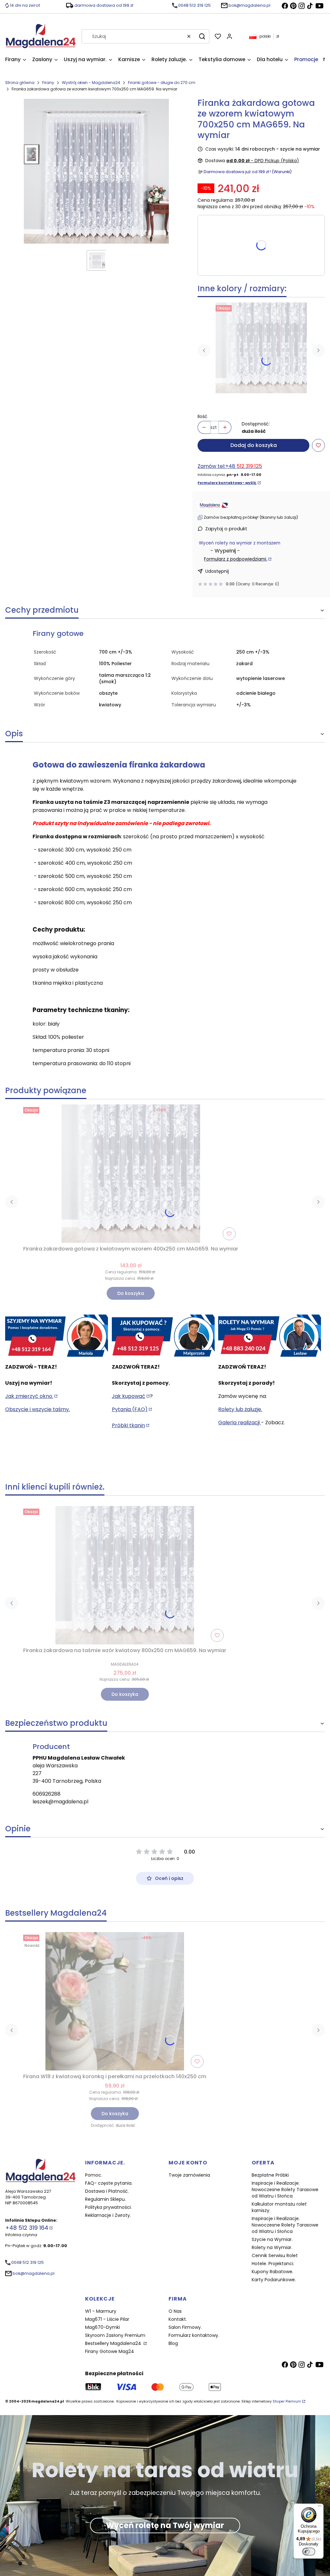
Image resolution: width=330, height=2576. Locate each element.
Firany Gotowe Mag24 (110, 2351)
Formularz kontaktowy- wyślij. (227, 483)
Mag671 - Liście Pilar (107, 2319)
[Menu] (320, 2507)
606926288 (47, 1794)
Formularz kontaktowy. (194, 2335)
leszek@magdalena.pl (60, 1802)
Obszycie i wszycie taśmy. (38, 1409)
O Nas (175, 2311)
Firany (48, 83)
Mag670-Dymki (102, 2327)
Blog (173, 2343)
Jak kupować (129, 1396)
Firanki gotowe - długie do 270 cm (162, 83)
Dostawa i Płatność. (107, 2191)
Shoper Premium (287, 2401)
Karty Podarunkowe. (274, 2280)
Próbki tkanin (128, 1425)
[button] (202, 36)
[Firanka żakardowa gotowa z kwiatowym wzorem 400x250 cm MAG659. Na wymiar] (261, 348)
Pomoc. (94, 2175)
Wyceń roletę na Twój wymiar (165, 2525)
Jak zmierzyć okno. (29, 1396)
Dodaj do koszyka (254, 445)
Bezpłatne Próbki (270, 2175)
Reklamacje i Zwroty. (108, 2215)
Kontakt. (178, 2319)
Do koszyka (131, 1293)
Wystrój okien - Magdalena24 (91, 83)
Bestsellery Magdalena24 (114, 2343)
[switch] (309, 2552)
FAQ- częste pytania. (109, 2183)
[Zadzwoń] (270, 1336)
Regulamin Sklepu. (105, 2199)
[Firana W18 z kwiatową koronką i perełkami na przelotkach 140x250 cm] (115, 2001)
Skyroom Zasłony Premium (115, 2335)
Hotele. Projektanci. (273, 2264)
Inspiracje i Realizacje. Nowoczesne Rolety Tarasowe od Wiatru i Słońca (285, 2190)
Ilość (203, 416)
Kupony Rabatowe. (272, 2272)
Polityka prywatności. (108, 2207)
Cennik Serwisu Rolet (275, 2255)
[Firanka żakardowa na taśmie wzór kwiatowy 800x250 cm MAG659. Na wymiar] (125, 1575)
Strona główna (20, 83)
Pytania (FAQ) (130, 1409)
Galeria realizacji (240, 1423)
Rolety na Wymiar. (272, 2247)
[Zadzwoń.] (57, 1336)
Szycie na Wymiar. (272, 2239)
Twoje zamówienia (189, 2175)
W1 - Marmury (101, 2311)
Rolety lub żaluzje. (240, 1409)
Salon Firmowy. (185, 2327)
